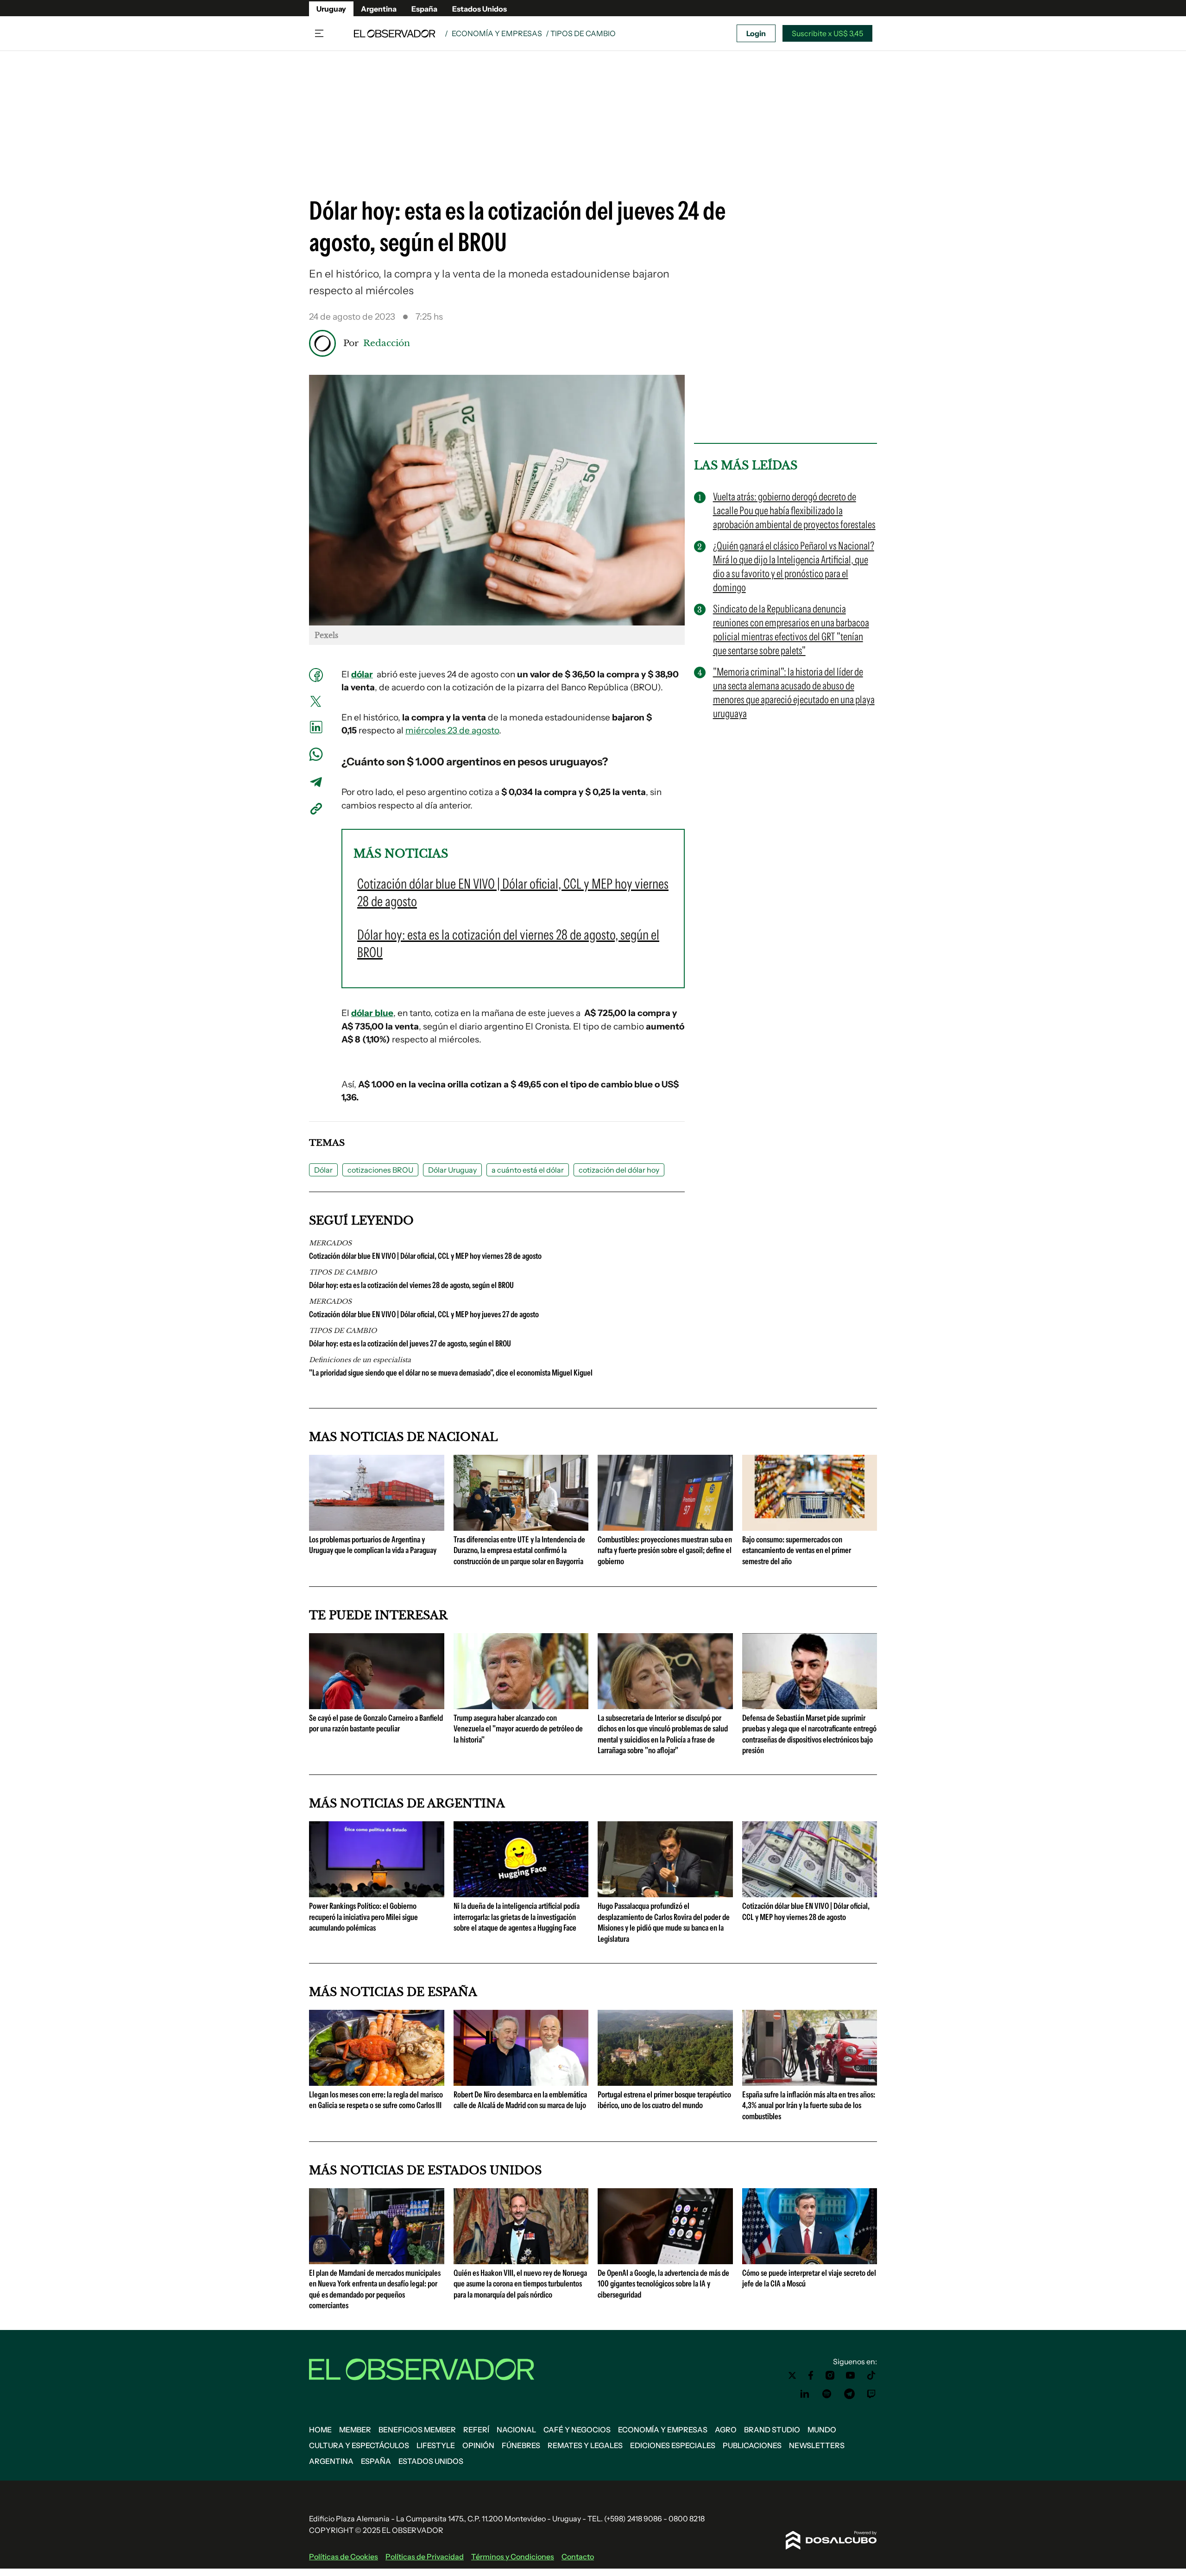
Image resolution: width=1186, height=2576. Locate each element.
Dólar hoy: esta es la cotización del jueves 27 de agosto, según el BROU (410, 1344)
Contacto (578, 2557)
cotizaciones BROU (380, 1170)
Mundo (822, 2430)
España (424, 9)
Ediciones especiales (673, 2445)
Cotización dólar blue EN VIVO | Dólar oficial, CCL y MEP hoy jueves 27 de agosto (424, 1314)
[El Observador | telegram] (849, 2394)
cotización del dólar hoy (619, 1170)
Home (320, 2430)
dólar (362, 674)
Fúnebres (521, 2445)
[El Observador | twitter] (792, 2375)
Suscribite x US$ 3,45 (827, 33)
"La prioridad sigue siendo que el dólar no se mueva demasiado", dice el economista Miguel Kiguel (451, 1373)
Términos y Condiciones (513, 2557)
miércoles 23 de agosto (452, 730)
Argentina (379, 9)
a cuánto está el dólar (528, 1170)
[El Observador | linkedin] (805, 2394)
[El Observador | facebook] (811, 2375)
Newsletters (817, 2445)
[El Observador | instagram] (830, 2375)
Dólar (323, 1170)
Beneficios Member (417, 2430)
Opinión (478, 2445)
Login (756, 33)
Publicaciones (752, 2445)
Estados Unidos (479, 9)
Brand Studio (772, 2430)
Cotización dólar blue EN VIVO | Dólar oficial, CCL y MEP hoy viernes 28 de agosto (425, 1256)
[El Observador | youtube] (850, 2375)
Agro (726, 2430)
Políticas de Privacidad (425, 2557)
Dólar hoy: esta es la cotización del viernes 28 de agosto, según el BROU (411, 1285)
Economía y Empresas (497, 33)
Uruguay (331, 9)
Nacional (516, 2430)
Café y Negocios (577, 2430)
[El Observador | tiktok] (871, 2375)
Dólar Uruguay (452, 1170)
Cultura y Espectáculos (359, 2445)
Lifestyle (436, 2445)
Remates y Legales (585, 2445)
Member (355, 2430)
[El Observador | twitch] (871, 2394)
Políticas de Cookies (344, 2557)
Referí (476, 2430)
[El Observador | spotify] (827, 2394)
